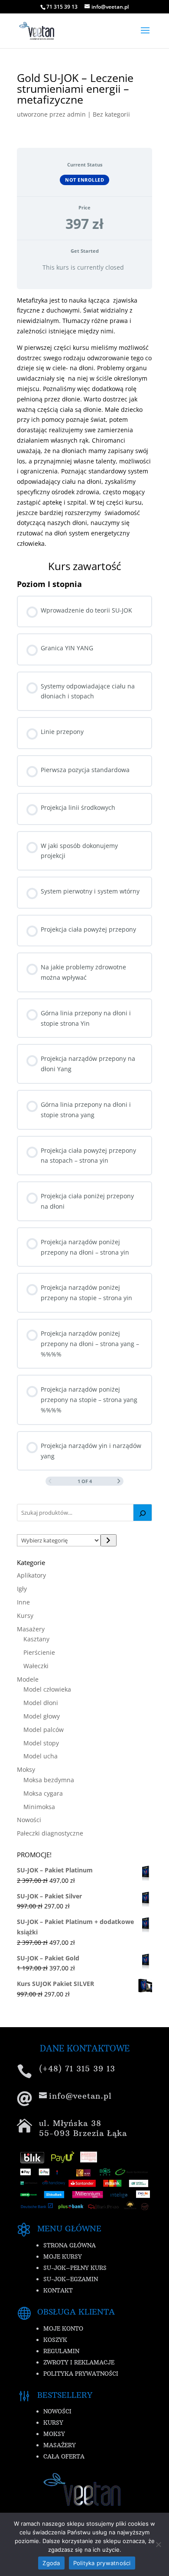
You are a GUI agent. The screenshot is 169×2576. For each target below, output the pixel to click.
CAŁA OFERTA (64, 2456)
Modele (28, 1679)
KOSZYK (55, 2340)
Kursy (25, 1616)
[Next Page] (119, 1482)
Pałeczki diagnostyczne (50, 1833)
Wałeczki (36, 1666)
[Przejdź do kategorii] (109, 1540)
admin (76, 114)
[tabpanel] (84, 422)
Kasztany (36, 1639)
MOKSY (54, 2434)
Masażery (31, 1629)
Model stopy (41, 1743)
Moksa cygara (43, 1793)
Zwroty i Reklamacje (79, 2362)
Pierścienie (39, 1652)
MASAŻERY (60, 2445)
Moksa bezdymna (49, 1780)
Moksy (26, 1769)
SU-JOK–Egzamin (71, 2279)
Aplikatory (31, 1575)
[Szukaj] (143, 1513)
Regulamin (61, 2351)
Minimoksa (39, 1807)
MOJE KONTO (63, 2328)
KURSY (53, 2423)
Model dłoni (41, 1703)
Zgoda (51, 2563)
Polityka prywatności (81, 2374)
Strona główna (70, 2245)
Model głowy (42, 1716)
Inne (23, 1602)
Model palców (44, 1730)
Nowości (29, 1820)
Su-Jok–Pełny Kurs (75, 2268)
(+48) (77, 2069)
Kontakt (58, 2290)
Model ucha (41, 1756)
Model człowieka (47, 1689)
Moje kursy (63, 2256)
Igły (22, 1589)
